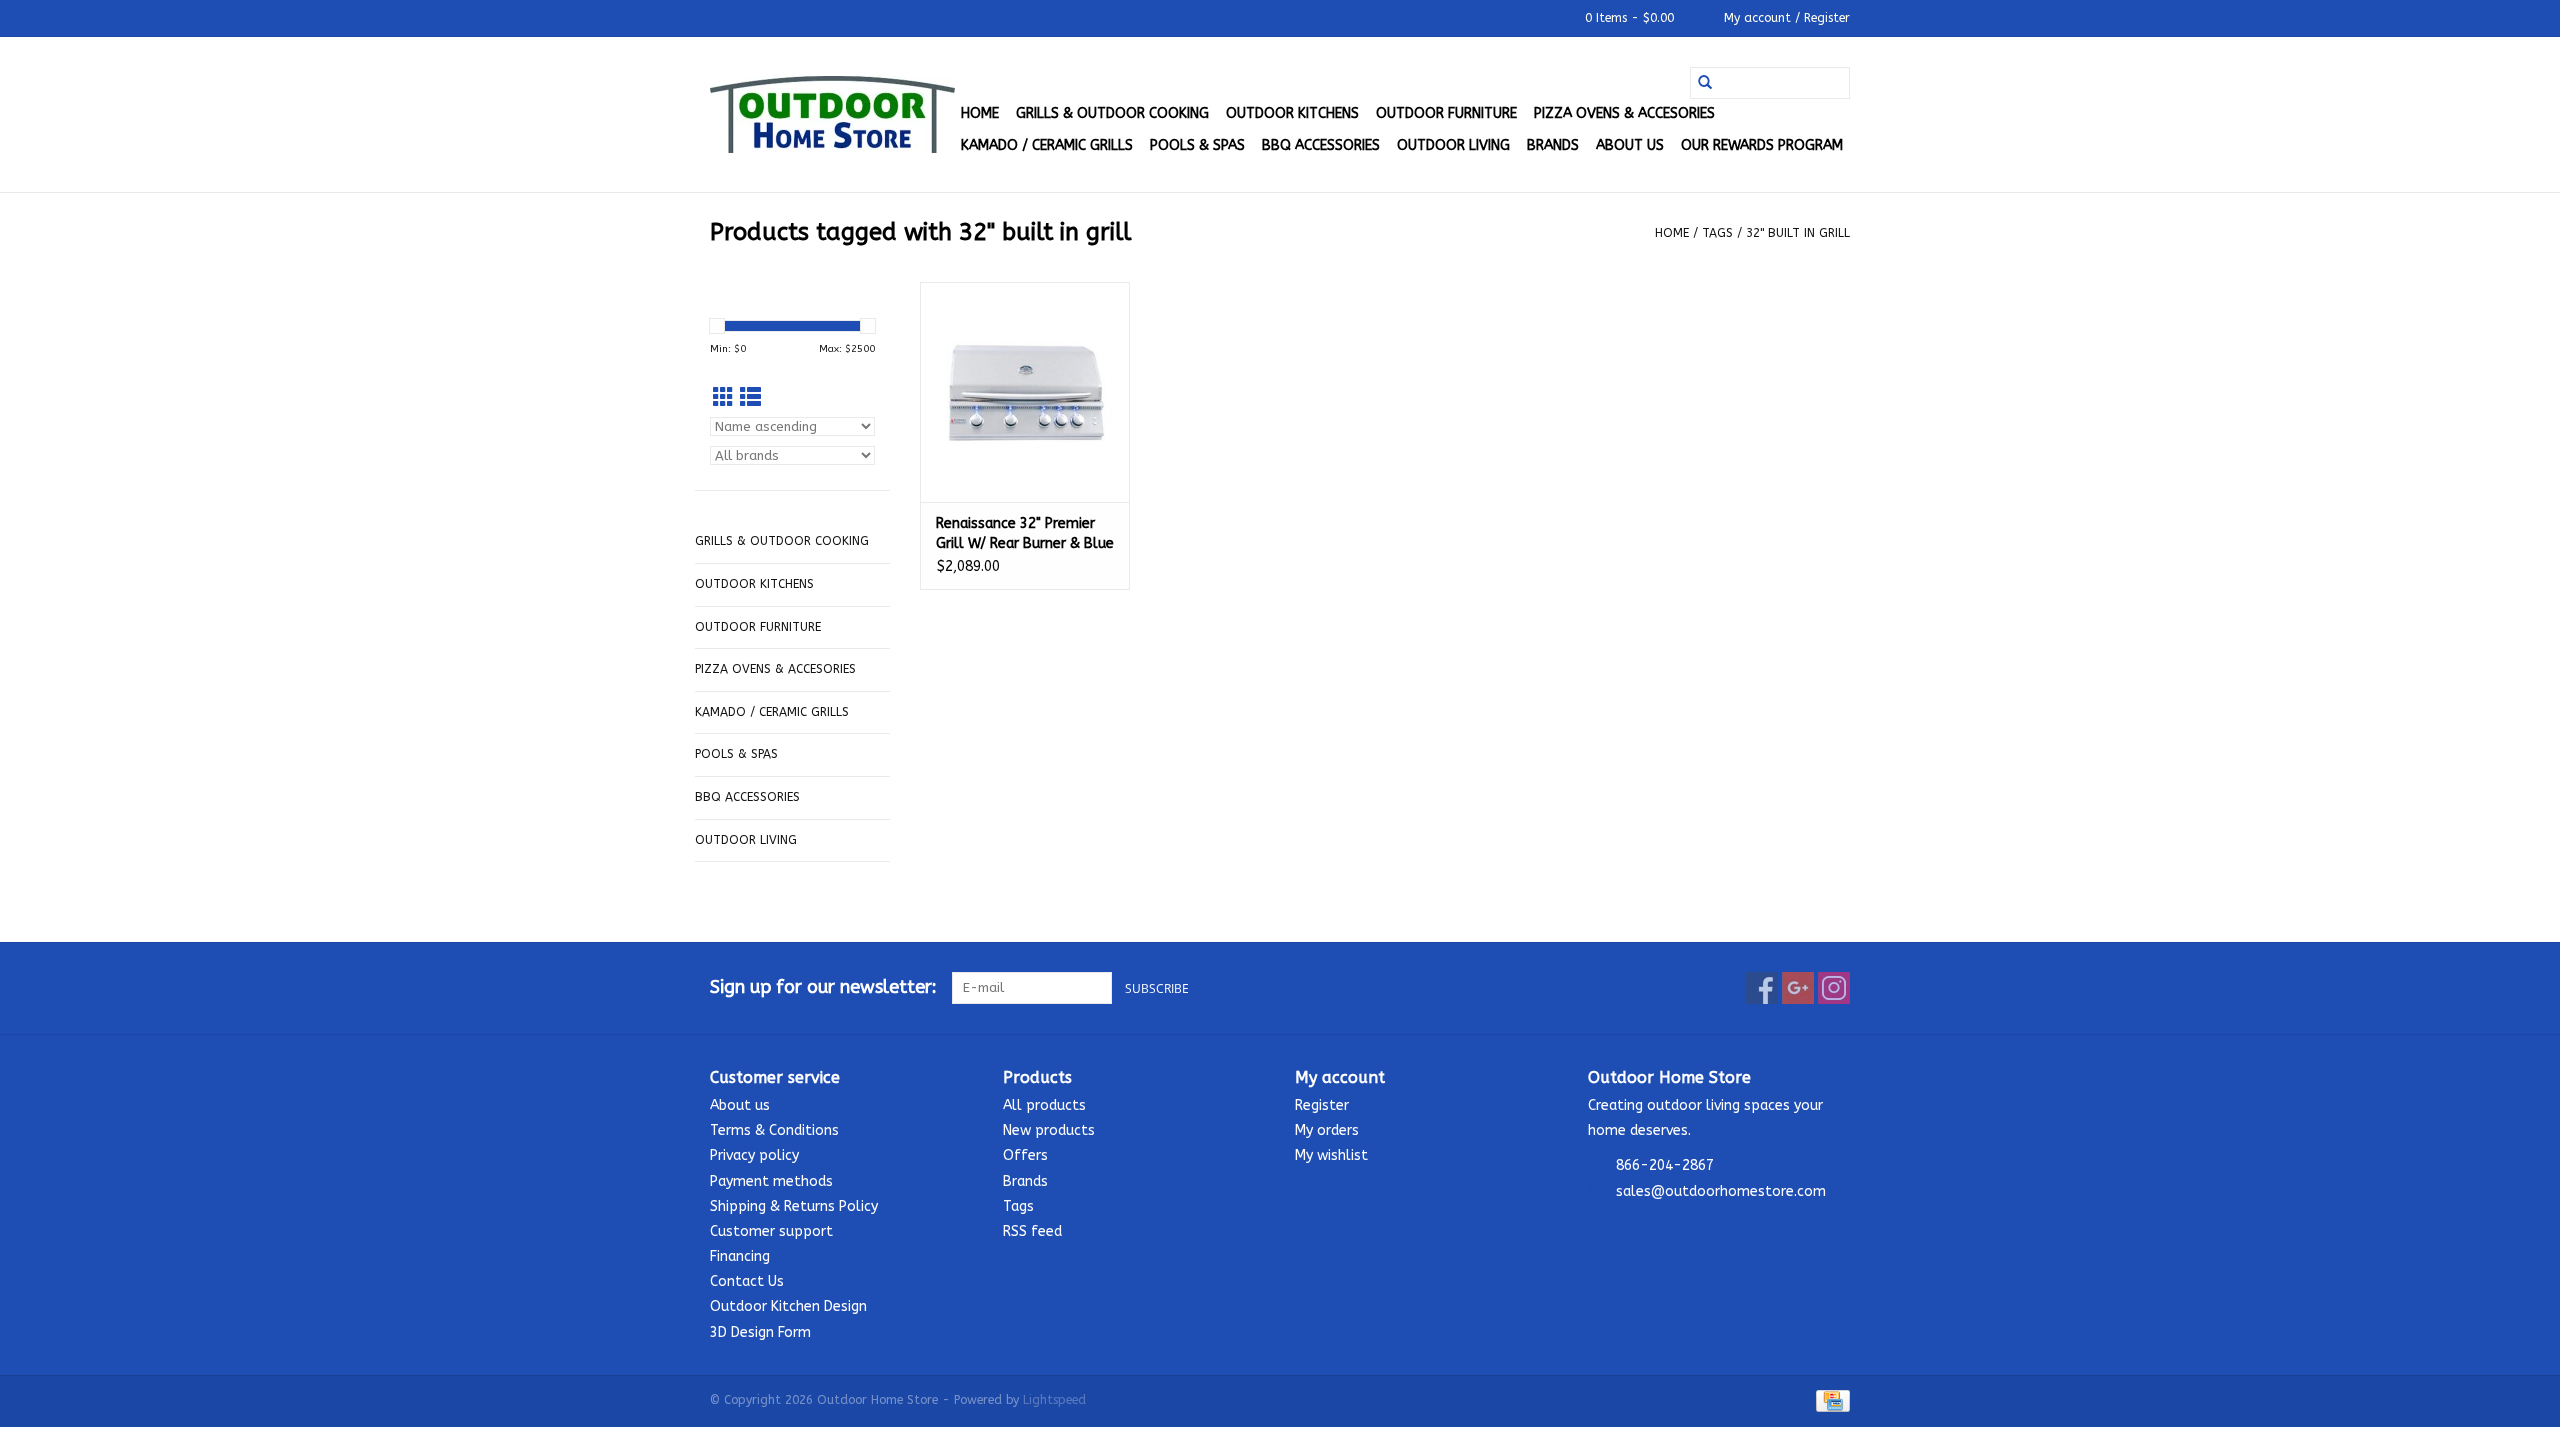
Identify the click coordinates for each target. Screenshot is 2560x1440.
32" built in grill (1798, 233)
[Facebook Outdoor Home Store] (1762, 988)
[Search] (1705, 83)
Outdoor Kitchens (1292, 113)
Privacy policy (754, 1155)
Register (1322, 1105)
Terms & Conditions (774, 1130)
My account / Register (1785, 18)
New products (1049, 1130)
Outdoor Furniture (1446, 113)
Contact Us (747, 1281)
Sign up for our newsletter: (823, 987)
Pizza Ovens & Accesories (1624, 113)
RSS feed (1032, 1231)
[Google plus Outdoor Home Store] (1798, 988)
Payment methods (771, 1181)
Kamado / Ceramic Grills (1047, 145)
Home (980, 113)
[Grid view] (723, 398)
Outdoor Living (1453, 145)
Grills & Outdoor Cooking (1112, 113)
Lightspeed (1054, 1400)
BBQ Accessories (1321, 145)
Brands (1553, 145)
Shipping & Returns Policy (794, 1206)
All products (1044, 1105)
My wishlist (1331, 1155)
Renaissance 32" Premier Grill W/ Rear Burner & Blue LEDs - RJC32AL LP (1025, 534)
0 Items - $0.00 (1629, 18)
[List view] (750, 398)
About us (1630, 145)
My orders (1327, 1130)
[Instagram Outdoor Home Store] (1834, 988)
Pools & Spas (1197, 145)
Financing (740, 1256)
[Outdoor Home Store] (832, 114)
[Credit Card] (1829, 1400)
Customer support (771, 1231)
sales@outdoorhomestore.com (1721, 1191)
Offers (1025, 1155)
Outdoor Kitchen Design (788, 1306)
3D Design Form (760, 1332)
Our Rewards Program (1762, 145)
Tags (1717, 233)
